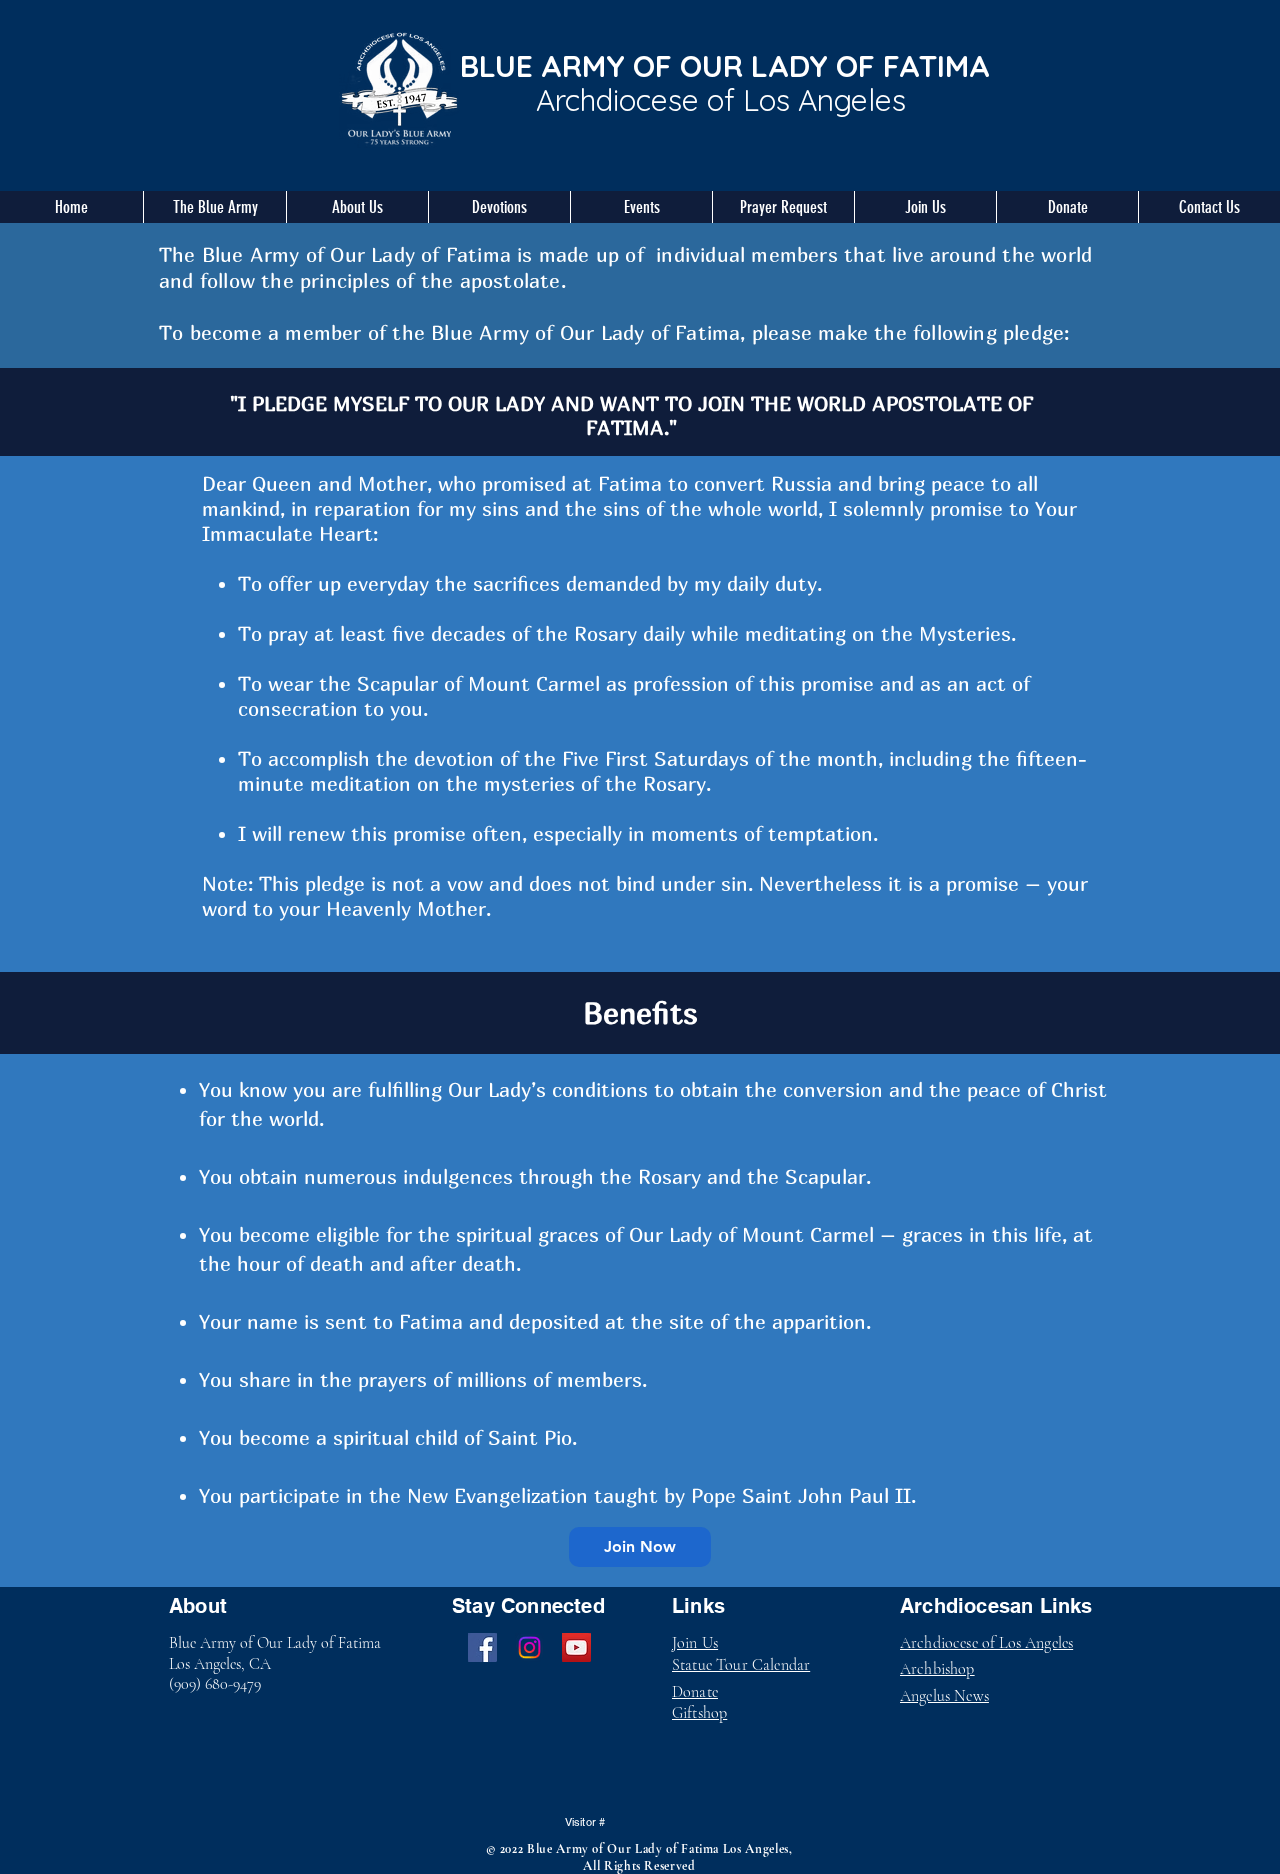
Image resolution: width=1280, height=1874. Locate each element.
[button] (214, 207)
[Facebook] (482, 1647)
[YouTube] (576, 1647)
